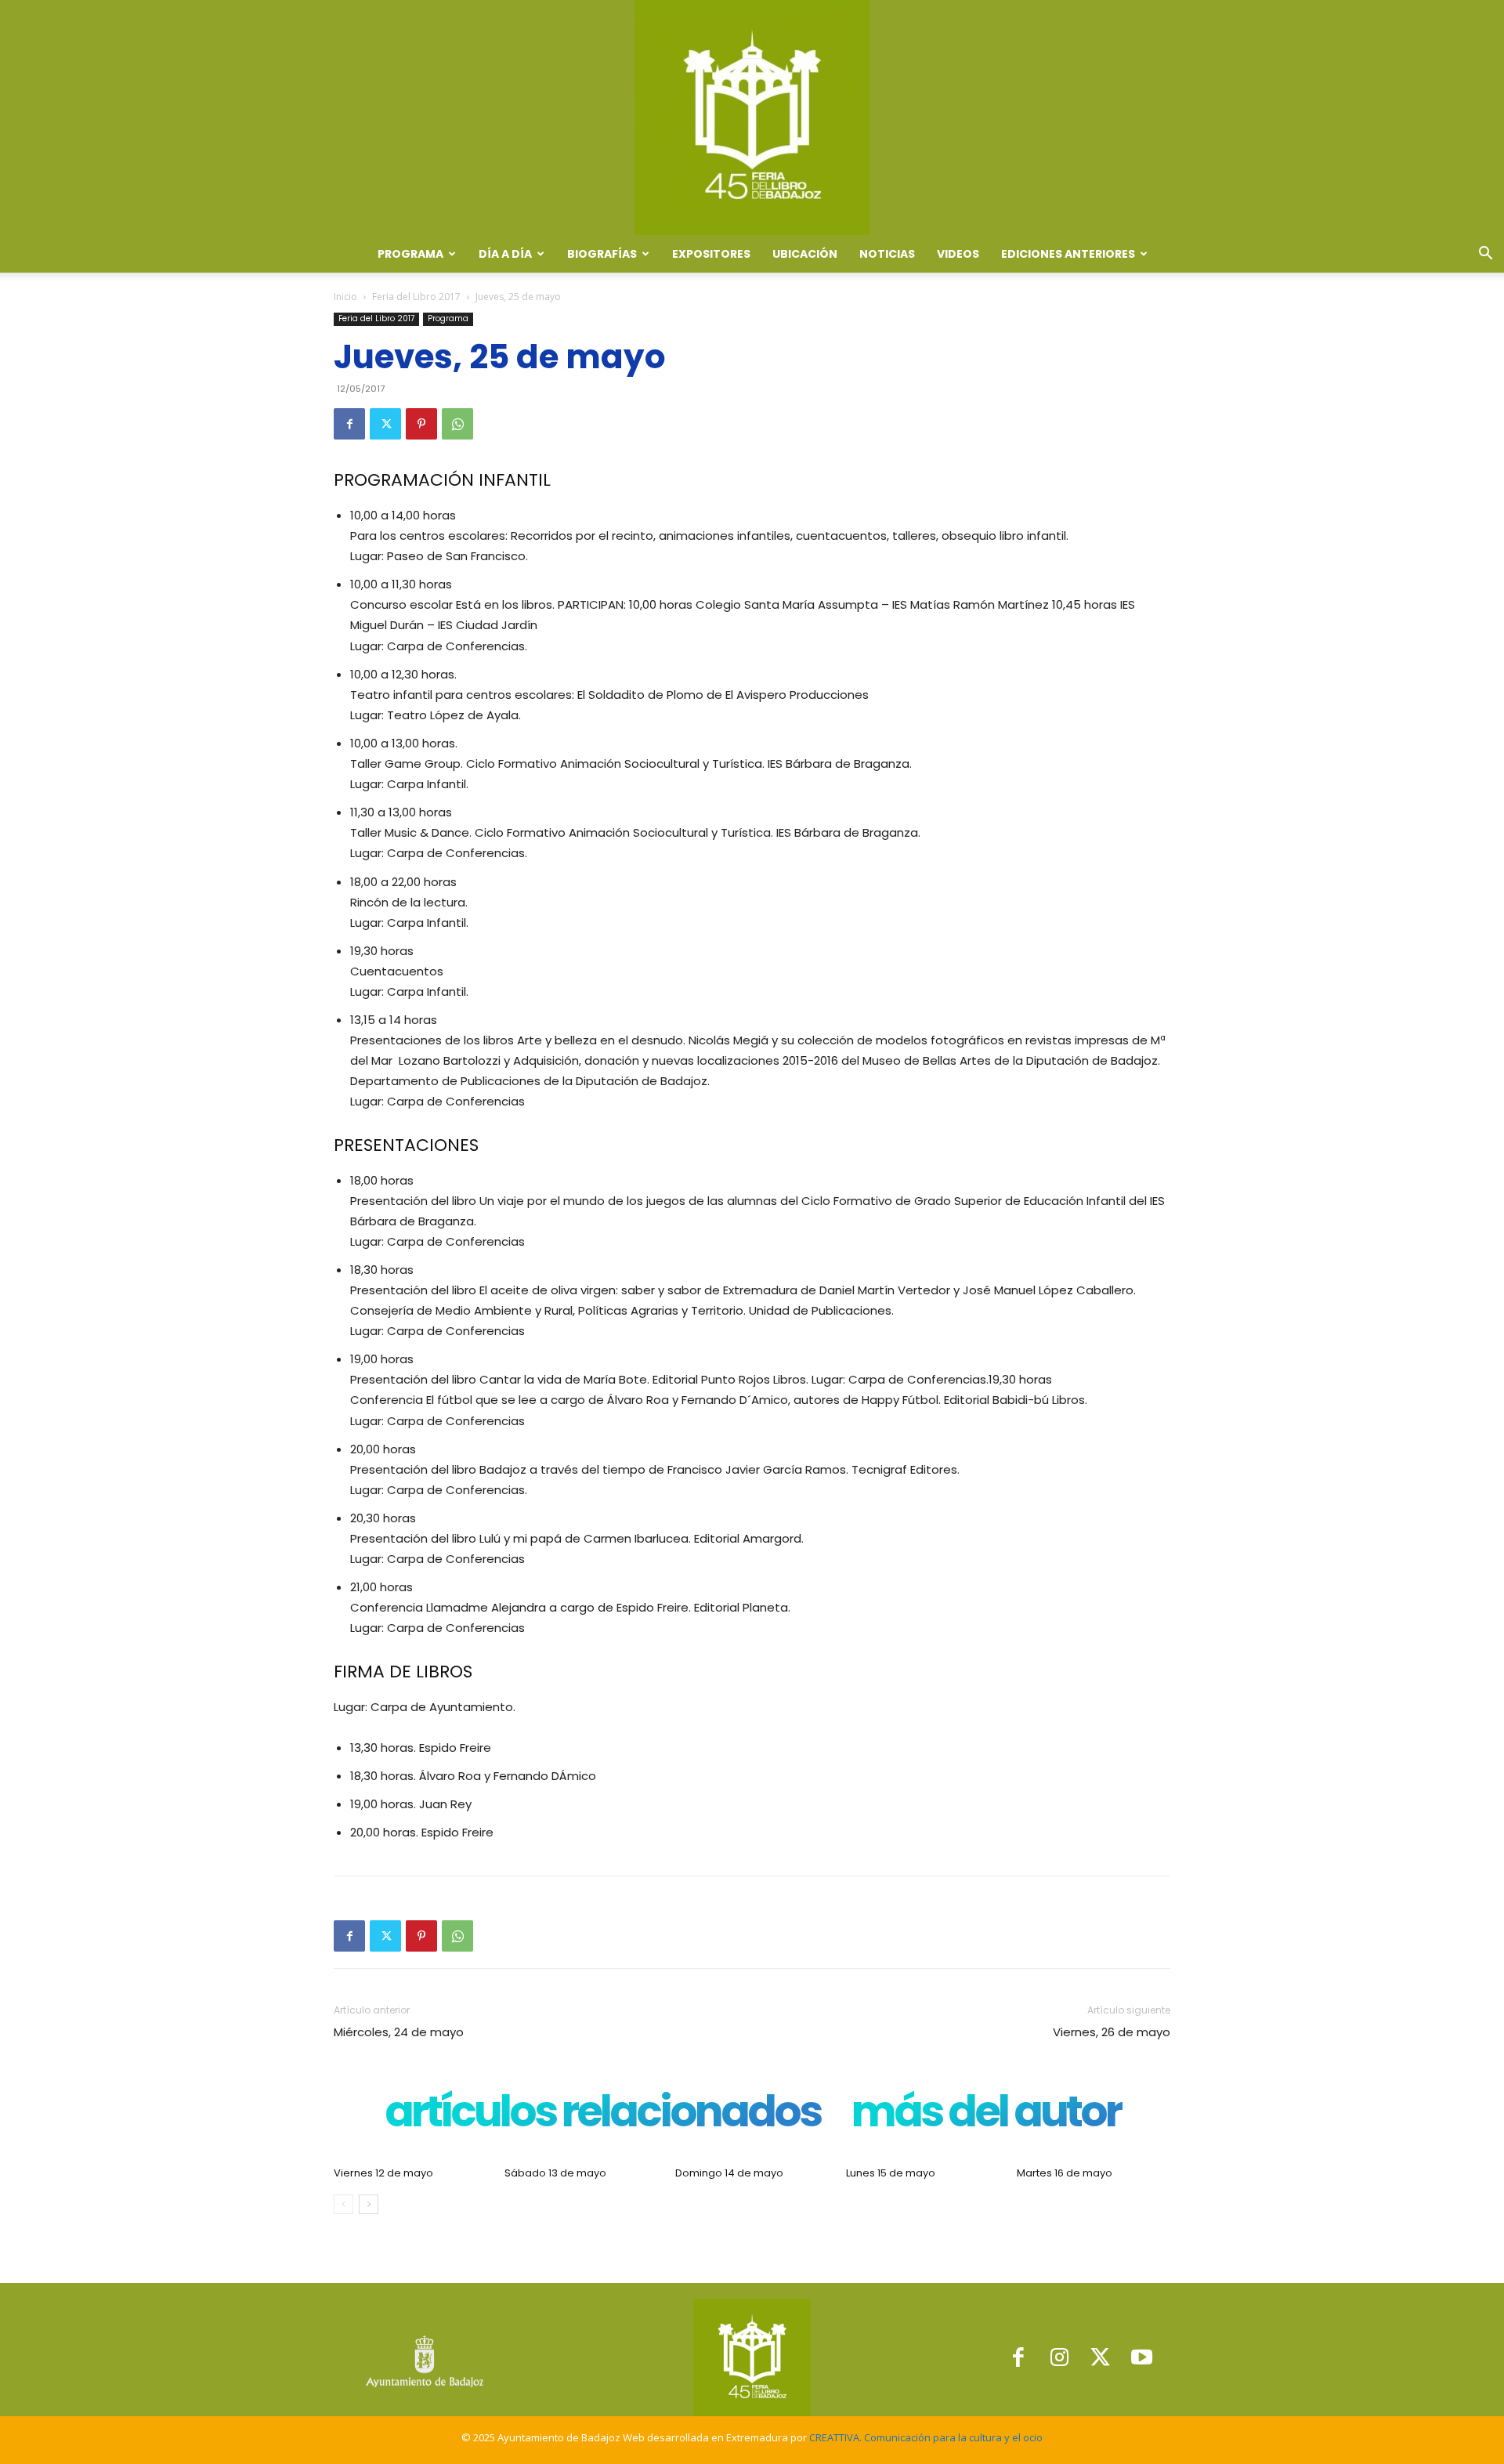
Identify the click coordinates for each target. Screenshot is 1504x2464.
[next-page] (369, 2204)
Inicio (345, 297)
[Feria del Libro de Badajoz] (752, 118)
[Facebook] (349, 424)
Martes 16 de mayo (1065, 2173)
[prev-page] (343, 2204)
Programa (448, 318)
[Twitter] (385, 424)
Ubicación (805, 254)
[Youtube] (1142, 2358)
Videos (958, 254)
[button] (1485, 255)
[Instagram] (1059, 2358)
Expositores (711, 254)
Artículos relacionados (602, 2115)
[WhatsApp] (457, 424)
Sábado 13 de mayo (555, 2173)
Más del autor (986, 2115)
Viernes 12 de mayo (383, 2173)
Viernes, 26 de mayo (1112, 2032)
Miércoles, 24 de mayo (399, 2032)
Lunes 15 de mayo (891, 2173)
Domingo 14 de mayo (729, 2173)
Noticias (887, 254)
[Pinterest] (421, 424)
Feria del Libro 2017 (416, 297)
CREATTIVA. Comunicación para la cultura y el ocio (926, 2437)
